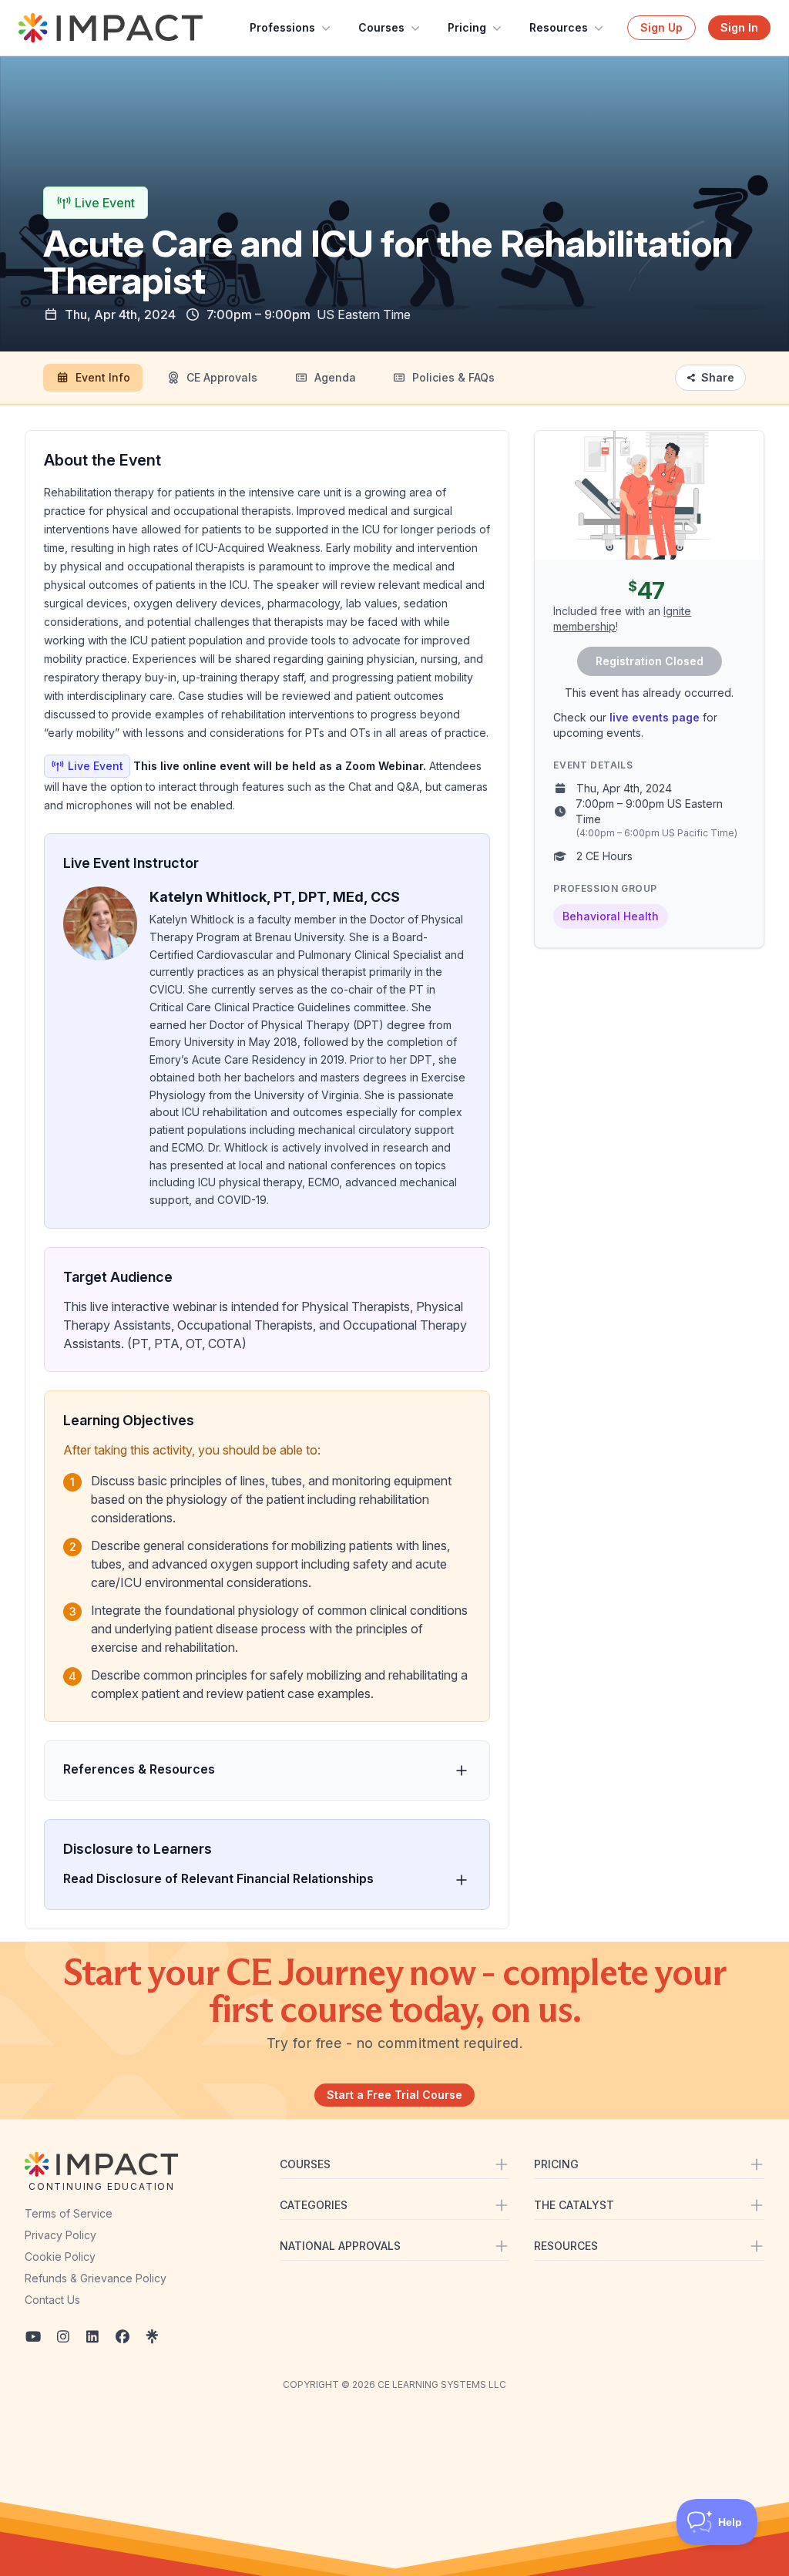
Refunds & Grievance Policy (96, 2278)
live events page (655, 717)
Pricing (467, 27)
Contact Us (52, 2300)
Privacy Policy (60, 2235)
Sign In (739, 27)
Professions (282, 27)
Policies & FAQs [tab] (453, 377)
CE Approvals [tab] (222, 377)
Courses (381, 27)
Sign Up (661, 27)
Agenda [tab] (335, 377)
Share (718, 377)
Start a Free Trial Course (394, 2095)
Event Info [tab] (103, 377)
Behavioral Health (611, 916)
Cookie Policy (60, 2257)
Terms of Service (69, 2213)
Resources (559, 27)
